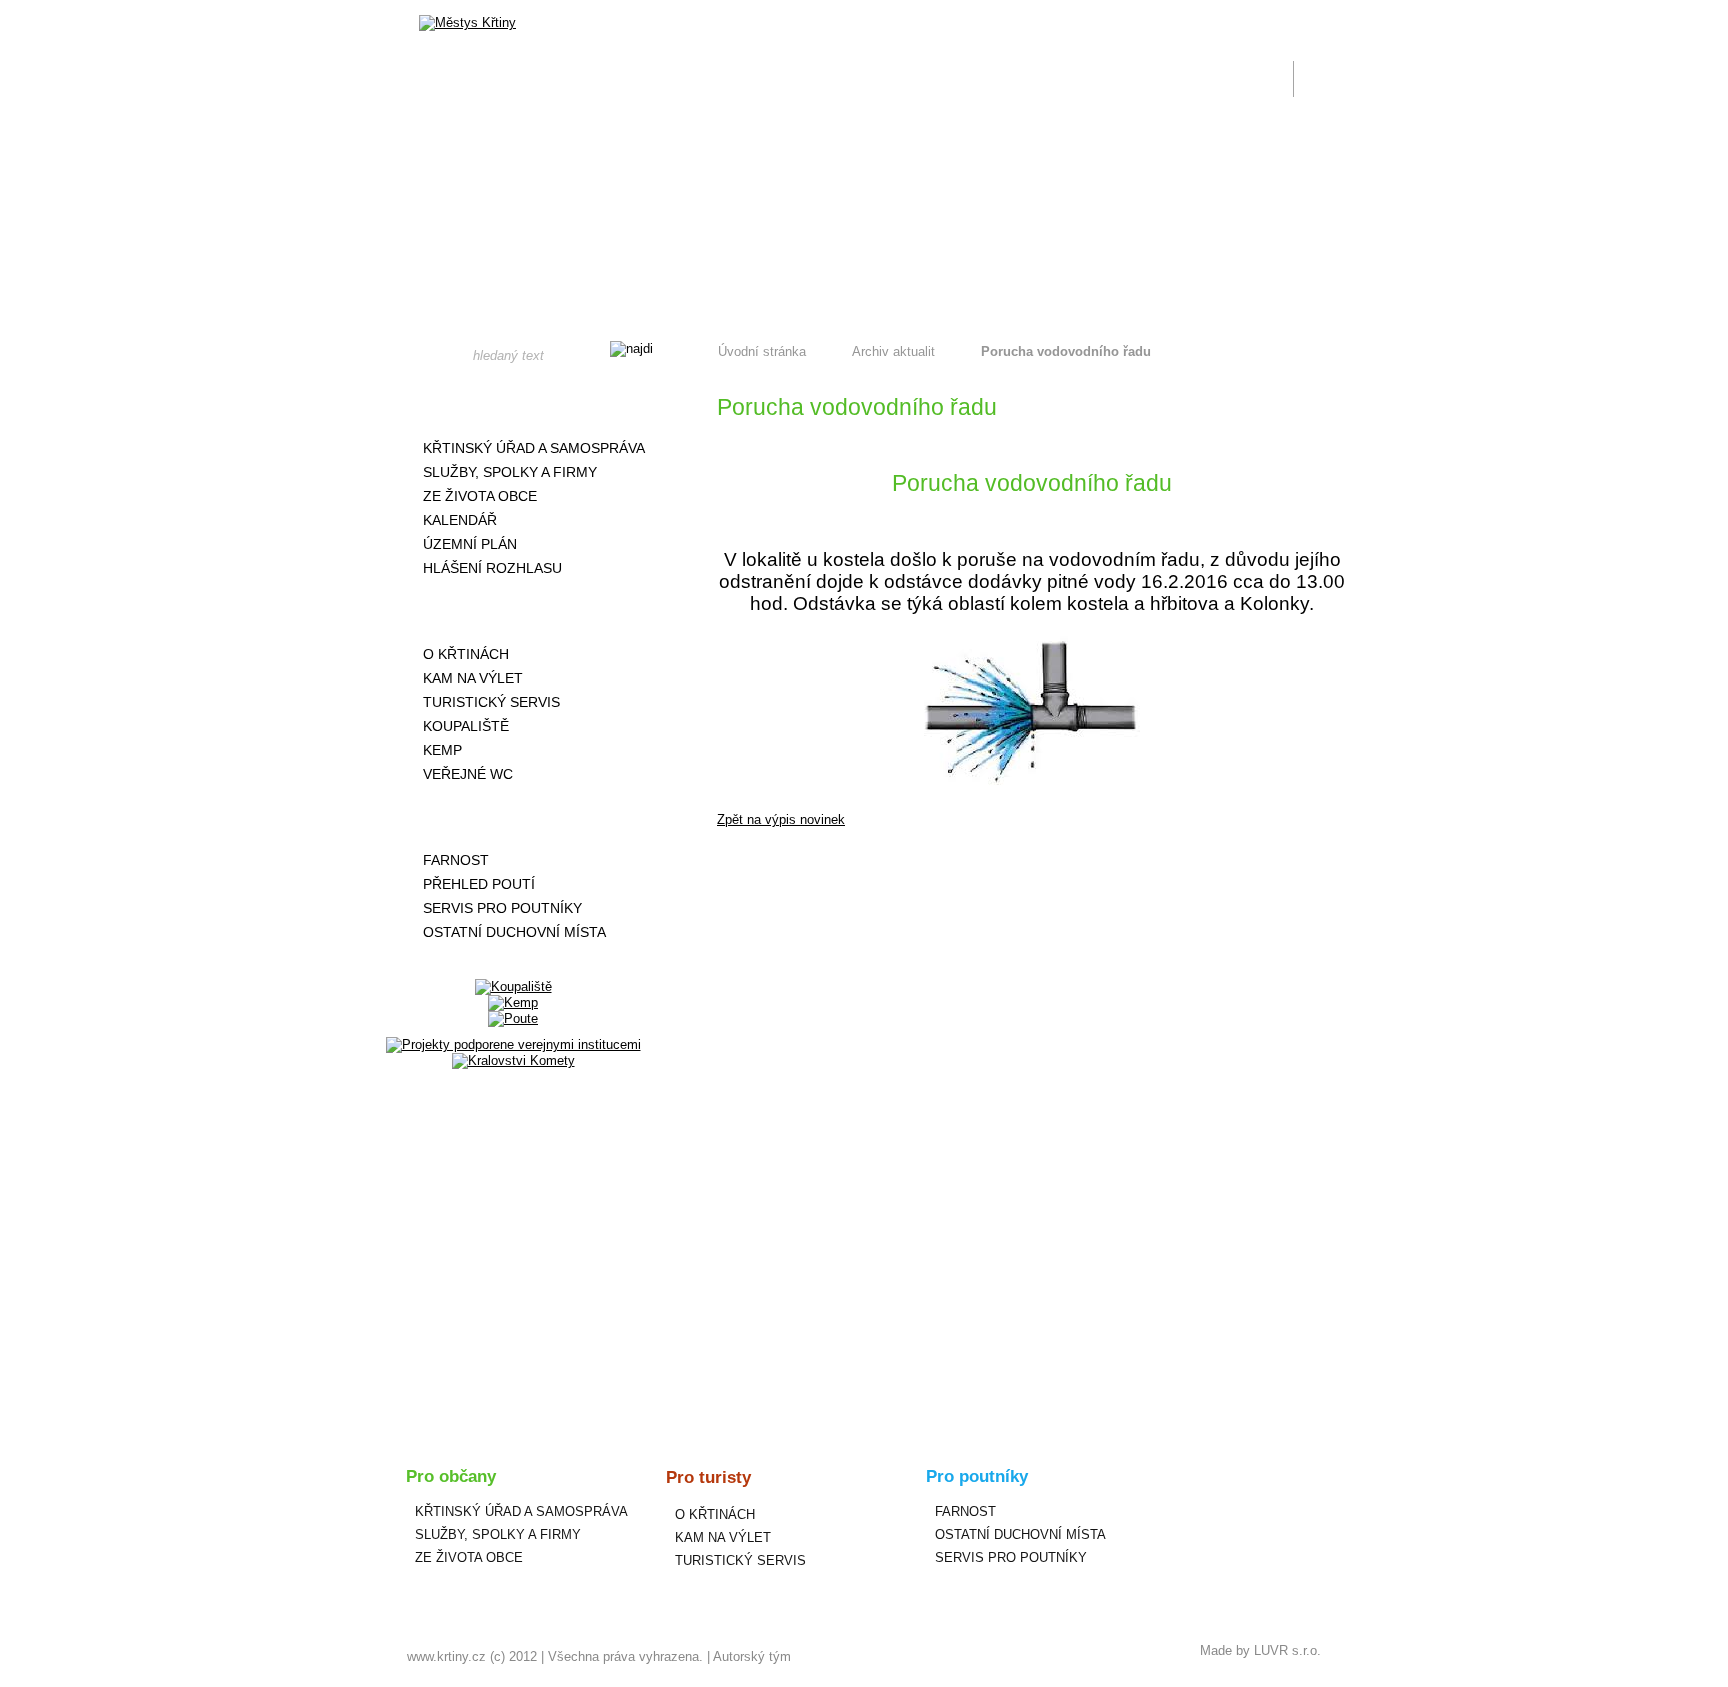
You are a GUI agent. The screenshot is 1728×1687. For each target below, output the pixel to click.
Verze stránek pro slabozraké (1188, 12)
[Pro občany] (513, 405)
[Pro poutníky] (513, 817)
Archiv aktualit (893, 351)
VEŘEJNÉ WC (468, 774)
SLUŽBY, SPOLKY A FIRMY (510, 472)
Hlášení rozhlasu (492, 568)
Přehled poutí (479, 884)
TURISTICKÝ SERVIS (491, 702)
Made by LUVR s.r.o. (1260, 1650)
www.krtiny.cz (446, 1656)
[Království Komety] (513, 1060)
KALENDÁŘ (460, 520)
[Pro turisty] (513, 611)
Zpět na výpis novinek (781, 819)
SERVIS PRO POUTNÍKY (502, 908)
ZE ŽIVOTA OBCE (480, 496)
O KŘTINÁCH (466, 654)
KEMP (442, 750)
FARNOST (456, 860)
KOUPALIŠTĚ (466, 726)
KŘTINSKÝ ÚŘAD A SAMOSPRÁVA (534, 448)
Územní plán (470, 544)
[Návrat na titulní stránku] (467, 23)
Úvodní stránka (762, 351)
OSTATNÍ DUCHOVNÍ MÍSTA (514, 932)
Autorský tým (752, 1656)
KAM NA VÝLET (473, 678)
